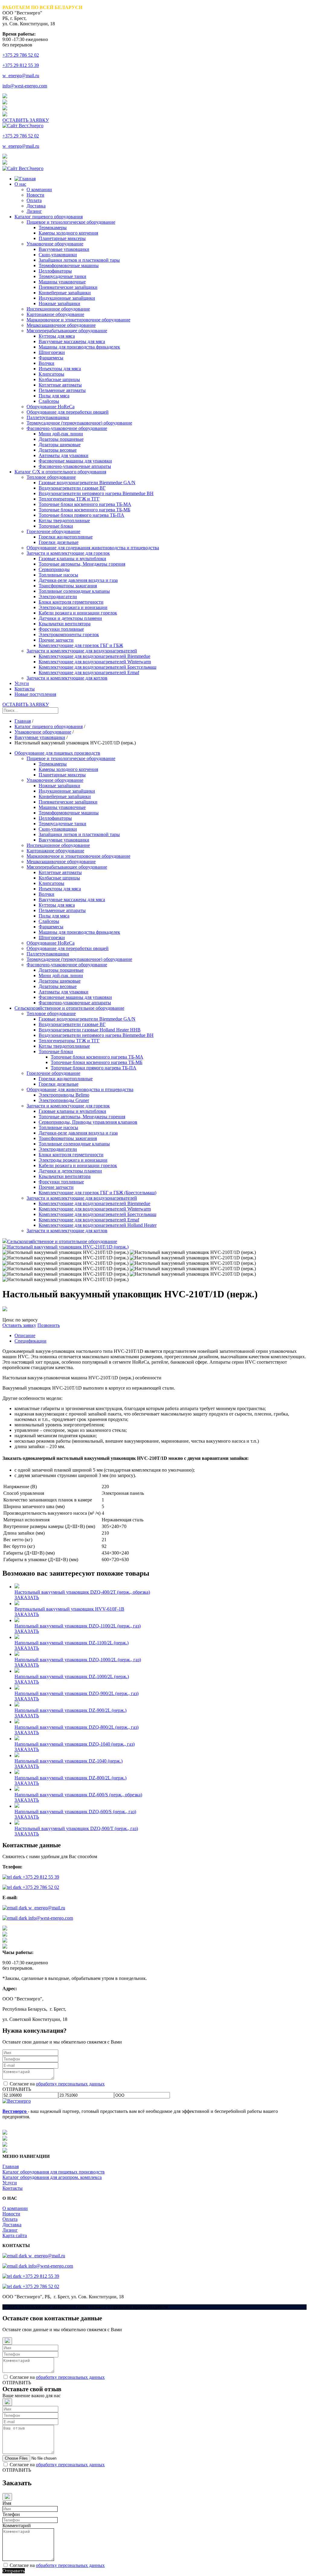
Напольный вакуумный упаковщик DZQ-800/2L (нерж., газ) (76, 1727)
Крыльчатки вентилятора (65, 624)
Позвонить (49, 1325)
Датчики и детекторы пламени (70, 618)
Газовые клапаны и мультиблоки (72, 559)
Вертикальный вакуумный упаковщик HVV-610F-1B (69, 1609)
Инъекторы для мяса (60, 369)
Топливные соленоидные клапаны (74, 591)
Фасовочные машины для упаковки (75, 461)
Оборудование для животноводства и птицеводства (80, 1089)
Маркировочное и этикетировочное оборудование (78, 320)
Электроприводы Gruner (64, 1100)
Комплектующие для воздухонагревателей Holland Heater (98, 1225)
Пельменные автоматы (62, 390)
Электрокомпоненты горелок (69, 635)
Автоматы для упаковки (64, 455)
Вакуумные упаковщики (64, 249)
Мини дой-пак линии (61, 434)
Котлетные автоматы (60, 385)
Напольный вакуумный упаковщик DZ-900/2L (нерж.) (70, 1710)
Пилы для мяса (54, 396)
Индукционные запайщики (67, 298)
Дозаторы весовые (58, 450)
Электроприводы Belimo (64, 1095)
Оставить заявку (19, 1325)
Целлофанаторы (55, 271)
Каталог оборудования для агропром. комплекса (52, 2177)
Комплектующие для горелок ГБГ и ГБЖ (81, 645)
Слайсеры (49, 401)
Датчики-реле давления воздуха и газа (78, 580)
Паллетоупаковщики (48, 417)
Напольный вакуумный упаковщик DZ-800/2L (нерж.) (70, 1778)
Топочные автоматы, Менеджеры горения (82, 564)
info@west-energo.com (25, 86)
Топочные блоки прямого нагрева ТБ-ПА (81, 515)
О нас (20, 184)
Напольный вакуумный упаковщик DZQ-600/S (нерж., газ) (75, 1812)
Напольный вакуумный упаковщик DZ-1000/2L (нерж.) (72, 1676)
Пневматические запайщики (68, 287)
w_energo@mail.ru (21, 76)
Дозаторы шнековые (60, 445)
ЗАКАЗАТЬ (27, 1597)
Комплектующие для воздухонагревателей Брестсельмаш (97, 667)
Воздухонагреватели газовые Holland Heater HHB (90, 1030)
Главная (11, 2166)
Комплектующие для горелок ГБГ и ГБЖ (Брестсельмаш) (97, 1193)
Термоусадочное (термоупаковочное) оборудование (79, 423)
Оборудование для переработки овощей (68, 412)
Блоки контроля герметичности (71, 602)
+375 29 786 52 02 (21, 55)
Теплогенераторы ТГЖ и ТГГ (69, 499)
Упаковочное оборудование (55, 244)
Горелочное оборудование (53, 531)
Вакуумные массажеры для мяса (72, 341)
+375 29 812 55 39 (21, 65)
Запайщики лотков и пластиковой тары (79, 260)
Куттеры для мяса (57, 336)
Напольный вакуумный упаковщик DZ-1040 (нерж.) (68, 1761)
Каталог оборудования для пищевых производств (54, 2172)
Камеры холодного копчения (68, 233)
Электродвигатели (58, 597)
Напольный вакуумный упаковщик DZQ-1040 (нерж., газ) (75, 1744)
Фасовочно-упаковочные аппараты (75, 466)
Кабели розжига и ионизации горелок (78, 613)
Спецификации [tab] (30, 1341)
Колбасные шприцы (59, 379)
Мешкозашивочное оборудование (61, 325)
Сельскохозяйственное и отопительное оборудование (69, 1008)
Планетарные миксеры (62, 238)
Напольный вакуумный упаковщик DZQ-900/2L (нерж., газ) (76, 1693)
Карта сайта (15, 2235)
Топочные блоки (56, 526)
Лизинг (34, 211)
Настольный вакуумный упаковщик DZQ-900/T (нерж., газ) (76, 1828)
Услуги (22, 683)
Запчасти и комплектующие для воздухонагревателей (82, 651)
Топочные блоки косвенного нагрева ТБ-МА (85, 504)
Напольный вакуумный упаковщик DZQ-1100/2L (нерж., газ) (78, 1626)
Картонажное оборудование (55, 314)
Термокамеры (53, 227)
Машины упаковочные (62, 282)
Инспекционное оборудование (58, 309)
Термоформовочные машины (69, 265)
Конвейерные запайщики (65, 293)
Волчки (46, 363)
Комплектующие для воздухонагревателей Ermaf (89, 672)
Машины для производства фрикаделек (79, 347)
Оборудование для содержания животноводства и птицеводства (93, 548)
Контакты (25, 689)
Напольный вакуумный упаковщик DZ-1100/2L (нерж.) (72, 1643)
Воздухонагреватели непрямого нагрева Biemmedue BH (96, 493)
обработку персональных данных (70, 2084)
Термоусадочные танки (62, 276)
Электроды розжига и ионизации (73, 607)
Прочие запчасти (56, 640)
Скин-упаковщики (58, 255)
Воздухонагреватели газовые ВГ (72, 488)
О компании (39, 189)
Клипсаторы (51, 374)
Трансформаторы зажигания (68, 586)
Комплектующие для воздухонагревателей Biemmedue (94, 656)
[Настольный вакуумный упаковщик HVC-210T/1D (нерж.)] (65, 1247)
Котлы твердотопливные (64, 521)
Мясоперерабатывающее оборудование (67, 331)
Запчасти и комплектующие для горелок (68, 553)
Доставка (36, 206)
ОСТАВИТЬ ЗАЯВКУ (26, 120)
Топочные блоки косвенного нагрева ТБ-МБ (84, 510)
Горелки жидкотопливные (66, 537)
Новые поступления (35, 694)
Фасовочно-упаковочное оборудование (67, 428)
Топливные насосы (58, 575)
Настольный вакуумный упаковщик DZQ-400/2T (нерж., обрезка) (82, 1592)
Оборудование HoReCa (51, 407)
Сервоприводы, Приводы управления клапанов (88, 1122)
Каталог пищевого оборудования (49, 217)
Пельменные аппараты (62, 910)
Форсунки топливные (61, 629)
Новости (35, 195)
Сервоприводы (54, 569)
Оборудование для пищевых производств (57, 753)
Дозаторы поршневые (61, 439)
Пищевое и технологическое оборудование (71, 222)
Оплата (34, 200)
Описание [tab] (25, 1335)
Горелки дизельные (59, 542)
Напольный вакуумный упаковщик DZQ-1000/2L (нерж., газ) (78, 1660)
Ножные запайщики (59, 303)
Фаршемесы (51, 358)
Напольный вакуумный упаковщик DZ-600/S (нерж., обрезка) (78, 1795)
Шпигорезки (52, 352)
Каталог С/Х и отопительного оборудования (60, 472)
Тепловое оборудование (51, 477)
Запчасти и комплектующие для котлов (67, 678)
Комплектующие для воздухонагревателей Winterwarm (95, 662)
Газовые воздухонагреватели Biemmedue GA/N (87, 483)
